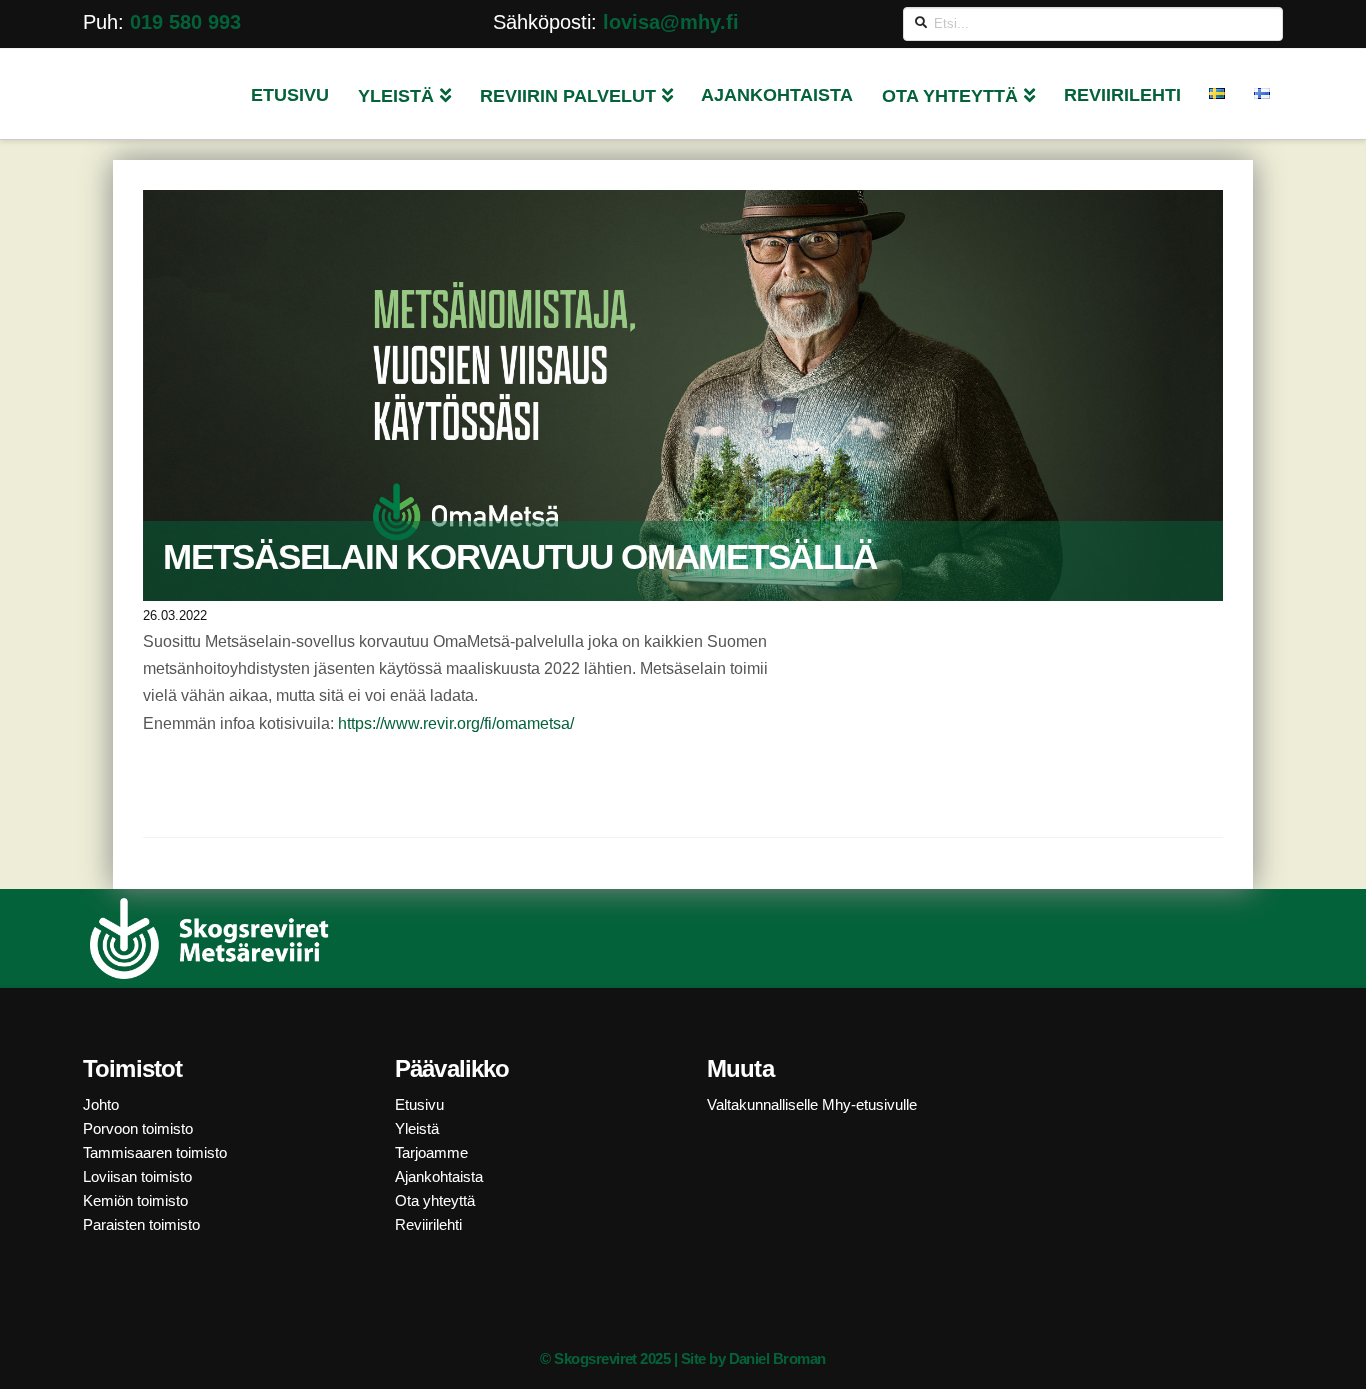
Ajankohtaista (439, 1176)
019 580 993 (185, 22)
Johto (101, 1104)
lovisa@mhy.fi (671, 22)
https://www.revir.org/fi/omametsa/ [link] (456, 723)
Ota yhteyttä (435, 1200)
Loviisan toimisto (137, 1176)
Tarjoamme (431, 1152)
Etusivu (419, 1104)
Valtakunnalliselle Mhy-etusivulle (812, 1104)
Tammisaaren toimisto (155, 1152)
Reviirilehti (428, 1224)
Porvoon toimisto (138, 1128)
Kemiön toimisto (135, 1200)
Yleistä (417, 1128)
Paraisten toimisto (141, 1224)
